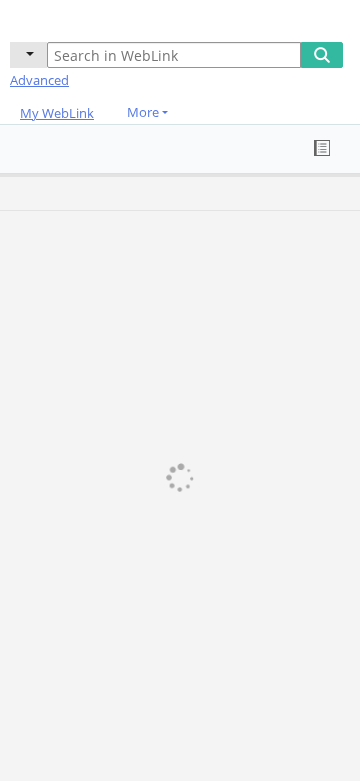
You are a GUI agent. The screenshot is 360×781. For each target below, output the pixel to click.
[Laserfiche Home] (85, 18)
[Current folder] (28, 55)
